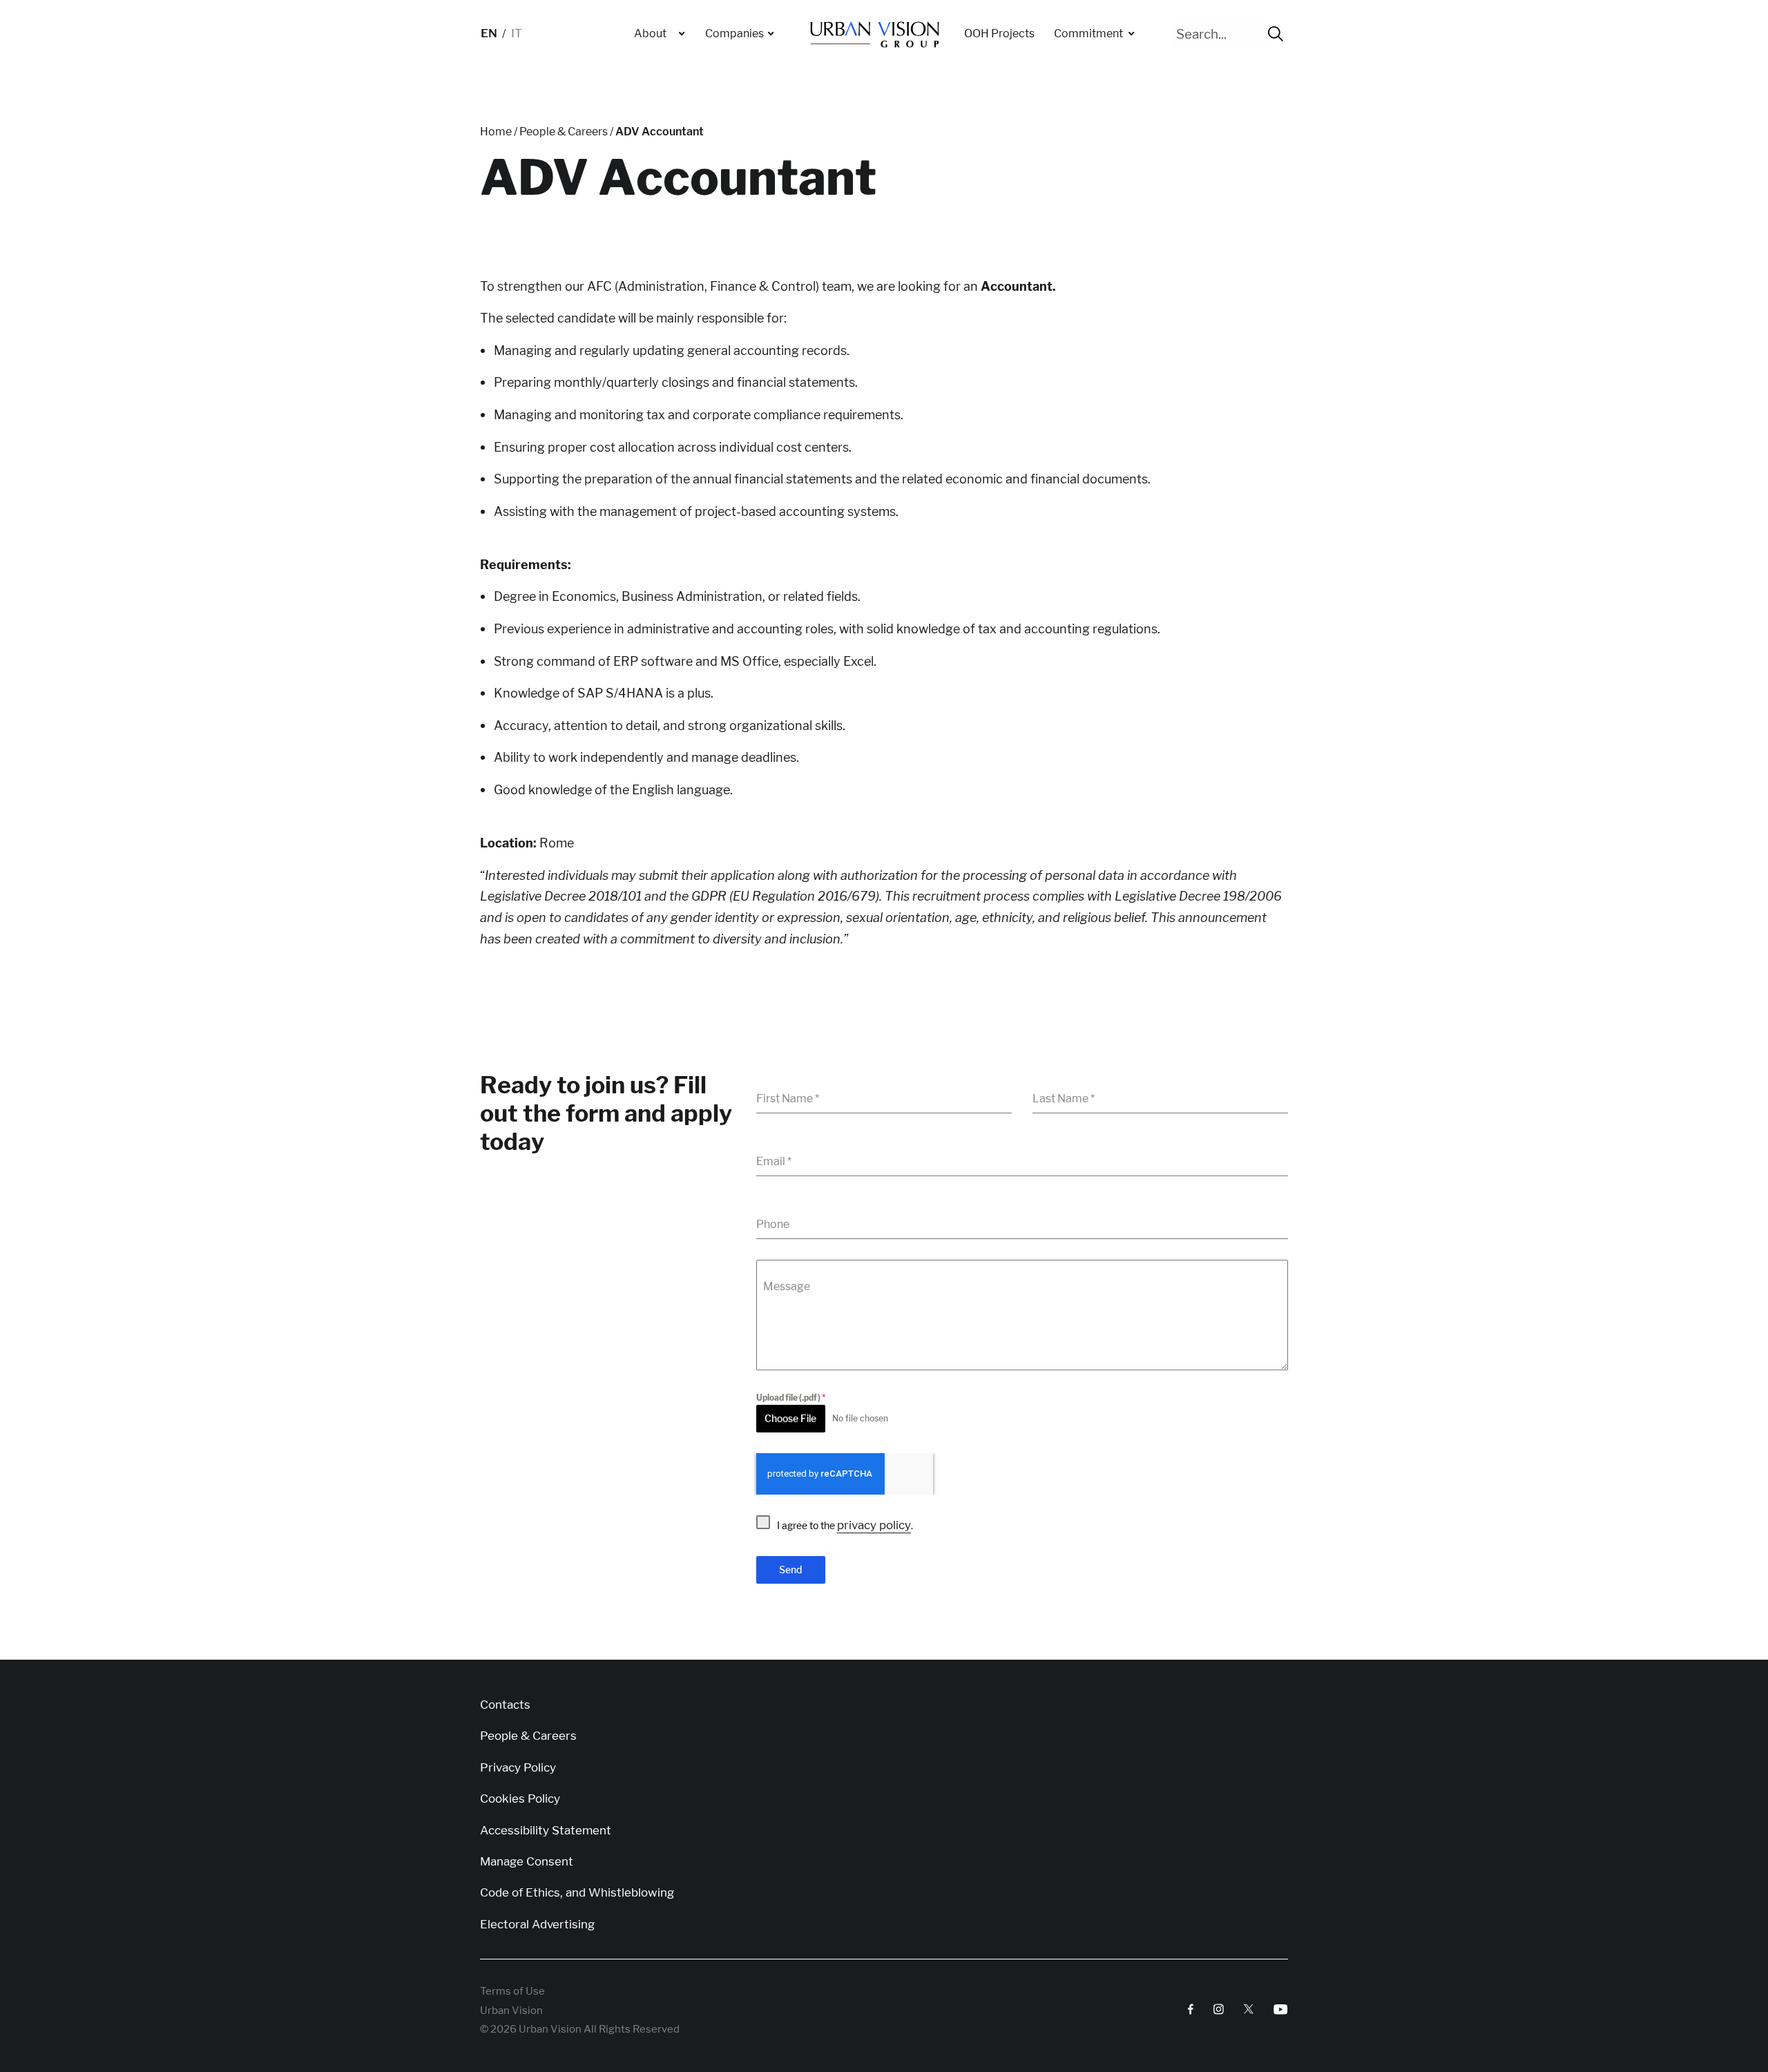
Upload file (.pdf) (791, 1398)
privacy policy (874, 1525)
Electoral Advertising (537, 1925)
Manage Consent (527, 1862)
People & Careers (564, 132)
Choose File (790, 1418)
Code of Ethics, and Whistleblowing (577, 1893)
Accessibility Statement (546, 1831)
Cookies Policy (520, 1799)
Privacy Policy (518, 1768)
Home (496, 132)
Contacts (505, 1705)
